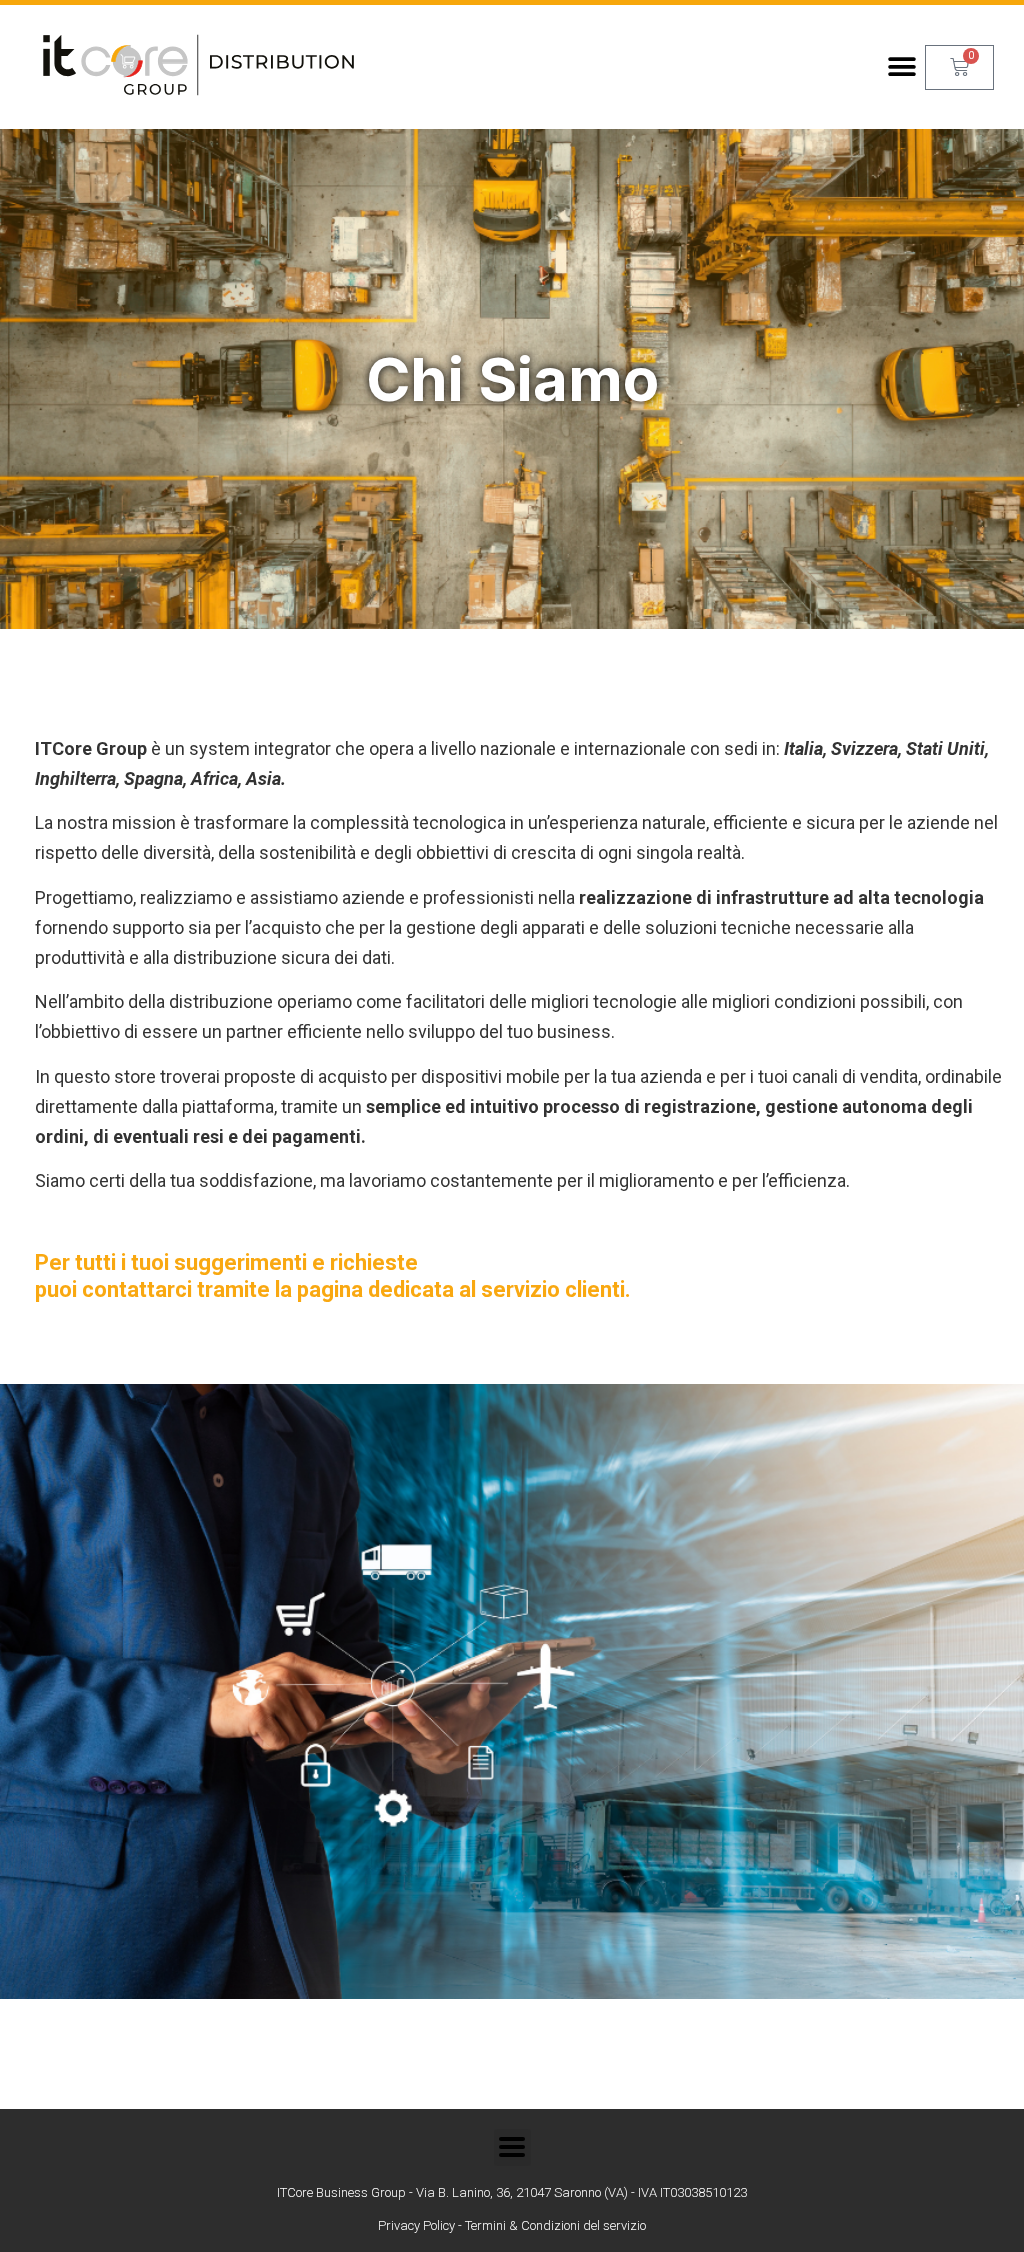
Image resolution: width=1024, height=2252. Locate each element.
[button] (902, 67)
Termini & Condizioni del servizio (555, 2225)
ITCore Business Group (341, 2192)
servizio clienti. (556, 1289)
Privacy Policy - (421, 2225)
